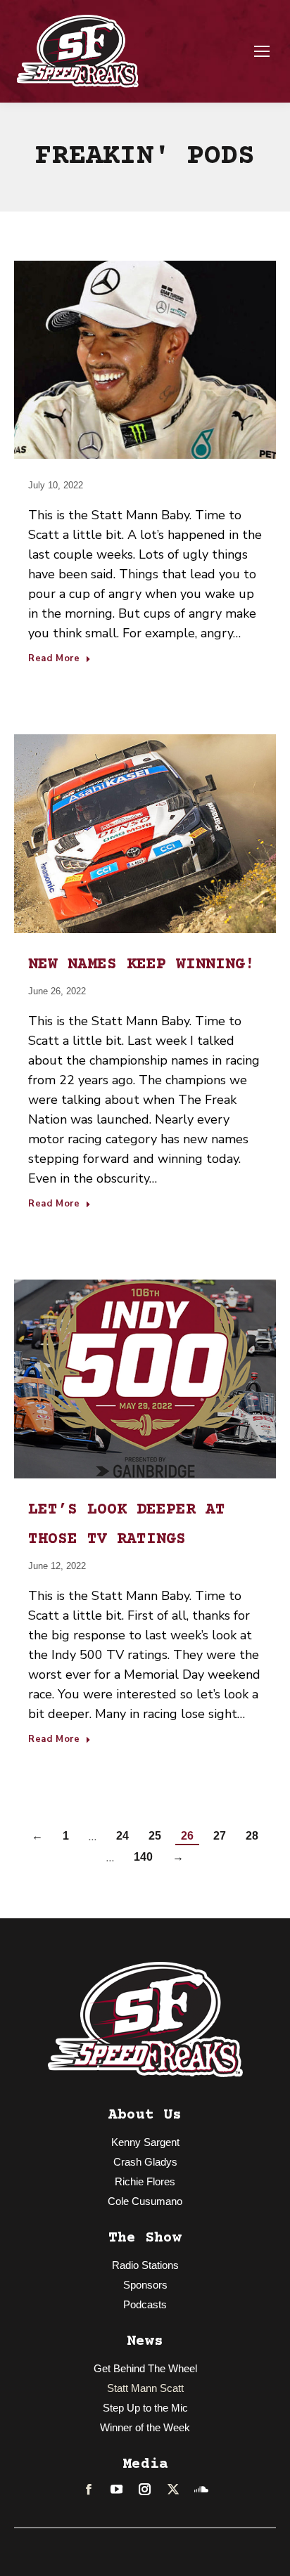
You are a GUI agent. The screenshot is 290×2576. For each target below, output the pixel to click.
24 (122, 1836)
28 (252, 1836)
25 (155, 1836)
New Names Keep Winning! (141, 965)
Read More (54, 659)
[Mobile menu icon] (262, 51)
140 (143, 1857)
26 (187, 1836)
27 (220, 1836)
